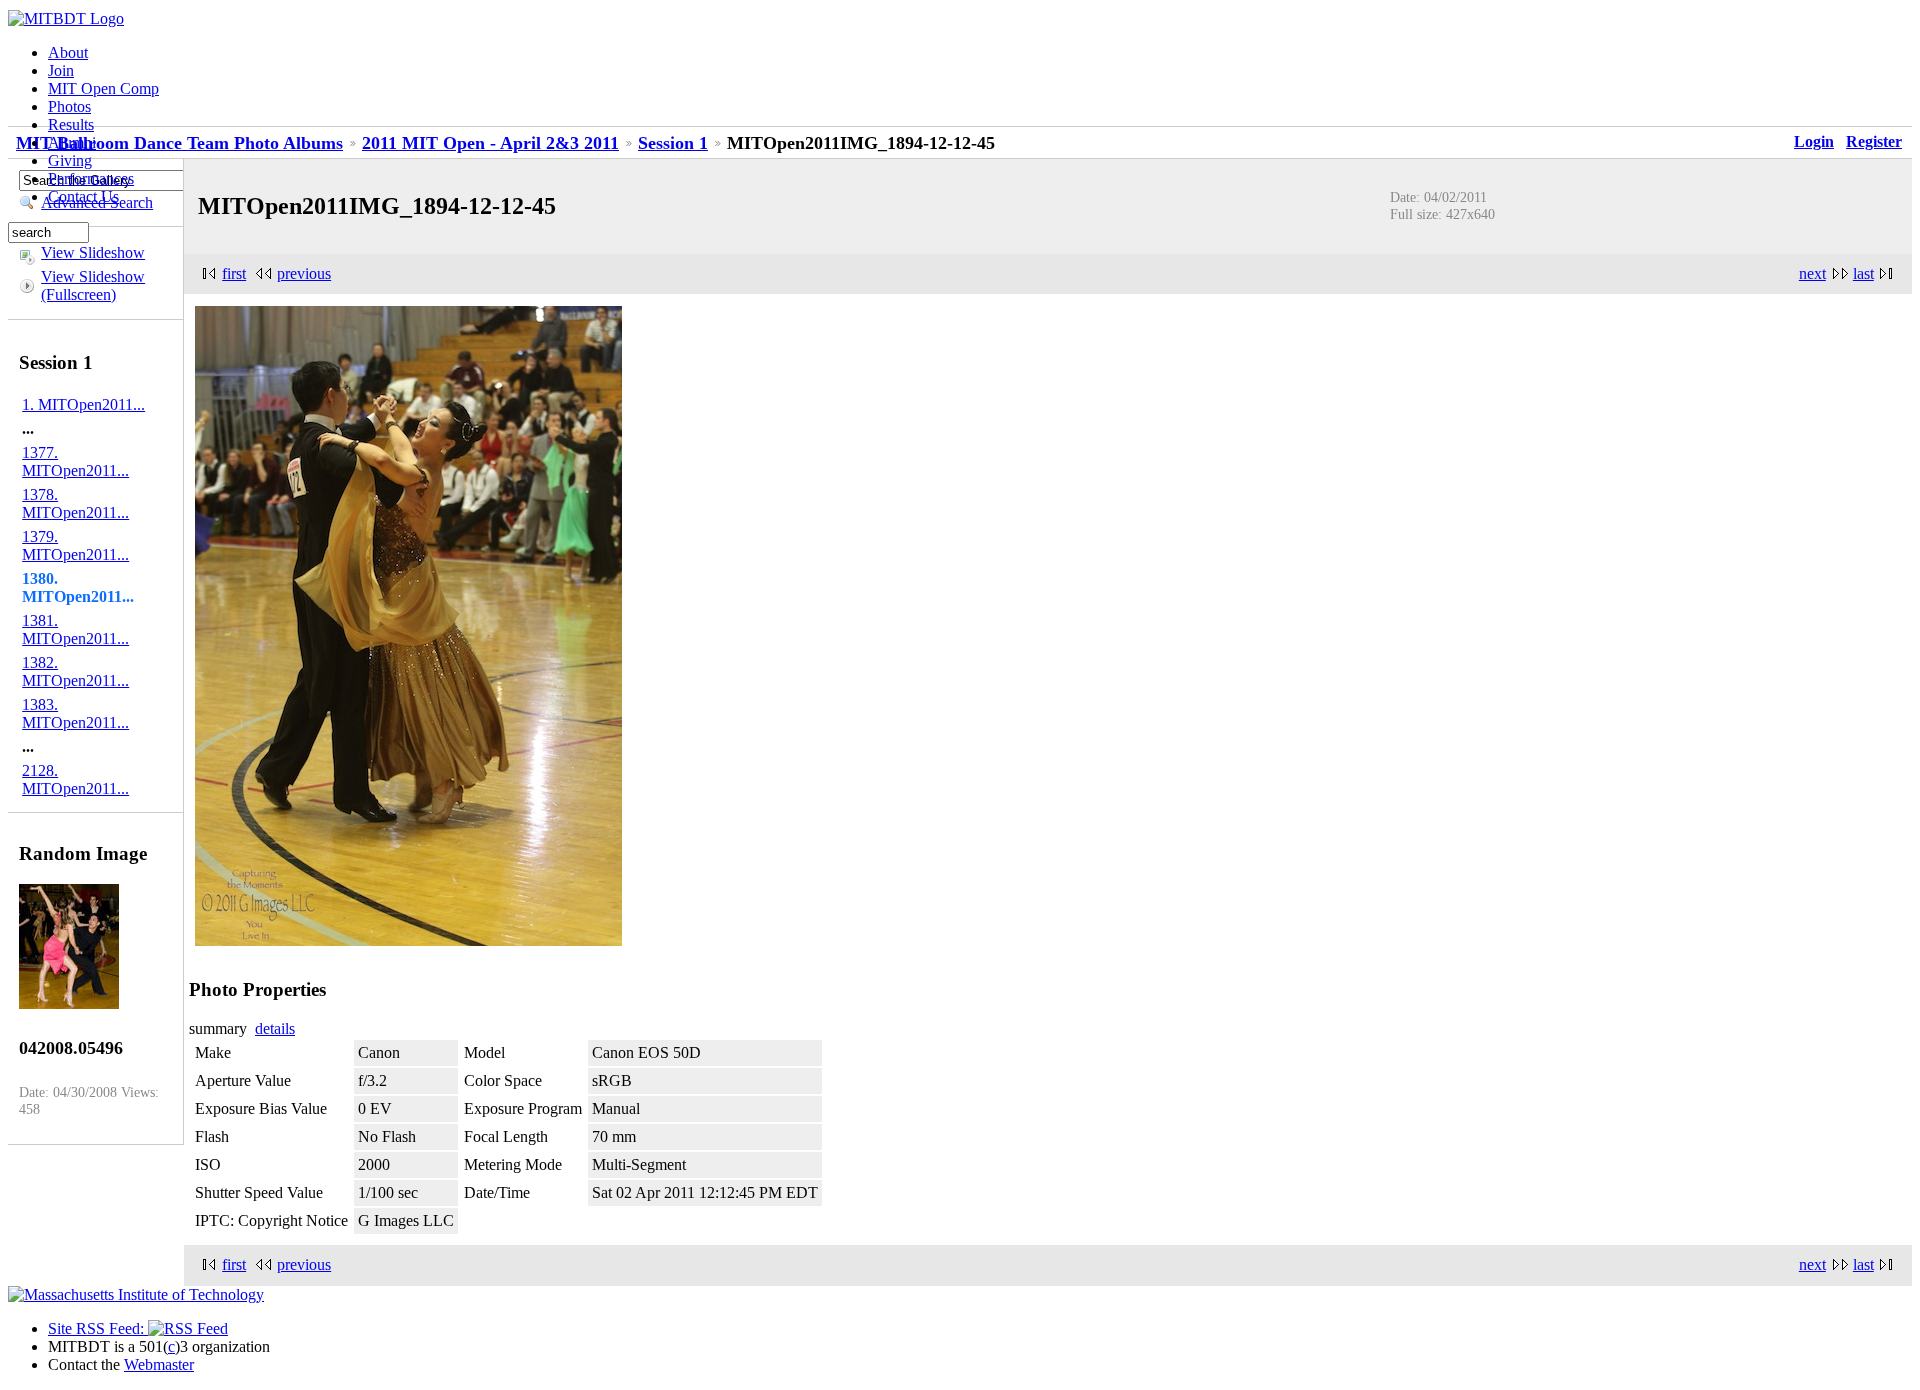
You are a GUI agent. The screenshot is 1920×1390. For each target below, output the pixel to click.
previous (304, 273)
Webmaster (159, 1364)
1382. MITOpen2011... (75, 671)
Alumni (72, 142)
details (275, 1028)
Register (1874, 141)
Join (61, 70)
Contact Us (83, 196)
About (68, 52)
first (234, 273)
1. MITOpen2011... (83, 404)
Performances (91, 178)
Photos (69, 106)
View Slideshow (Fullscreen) (93, 285)
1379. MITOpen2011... (75, 545)
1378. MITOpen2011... (75, 503)
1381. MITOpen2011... (75, 629)
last (1863, 273)
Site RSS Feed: (98, 1328)
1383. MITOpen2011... (75, 713)
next (1812, 273)
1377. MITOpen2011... (75, 461)
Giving (70, 160)
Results (71, 124)
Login (1814, 141)
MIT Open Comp (103, 88)
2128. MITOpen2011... (75, 779)
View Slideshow (93, 252)
